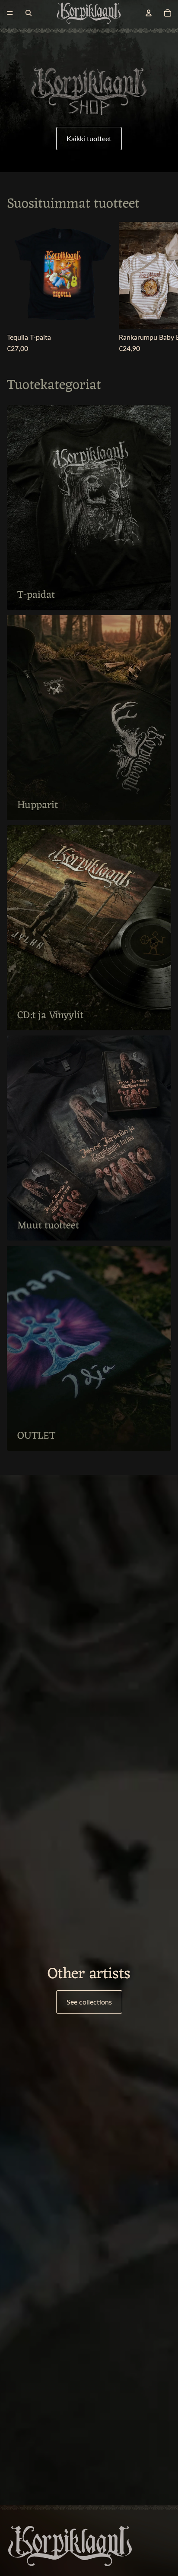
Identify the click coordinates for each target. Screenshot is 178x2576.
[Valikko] (10, 13)
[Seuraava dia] (162, 287)
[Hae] (29, 13)
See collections (89, 2002)
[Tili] (149, 13)
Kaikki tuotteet (89, 138)
